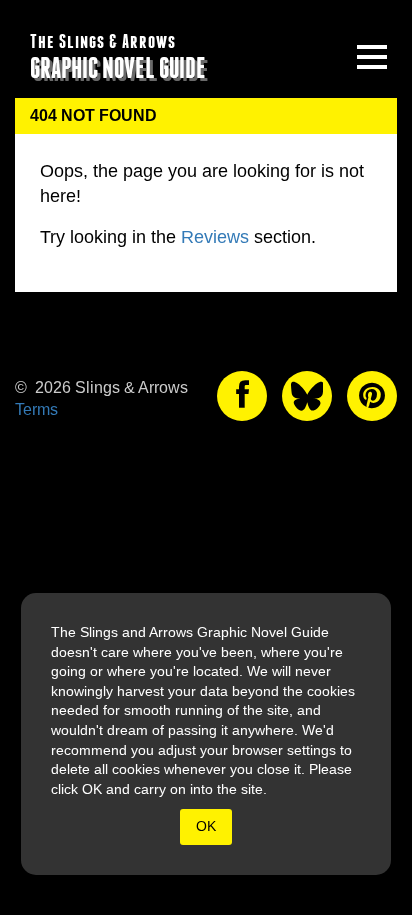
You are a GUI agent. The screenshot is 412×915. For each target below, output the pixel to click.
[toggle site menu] (372, 57)
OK (206, 826)
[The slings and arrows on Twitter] (307, 396)
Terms (36, 409)
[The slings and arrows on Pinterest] (372, 396)
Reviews (215, 237)
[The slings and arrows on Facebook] (242, 396)
